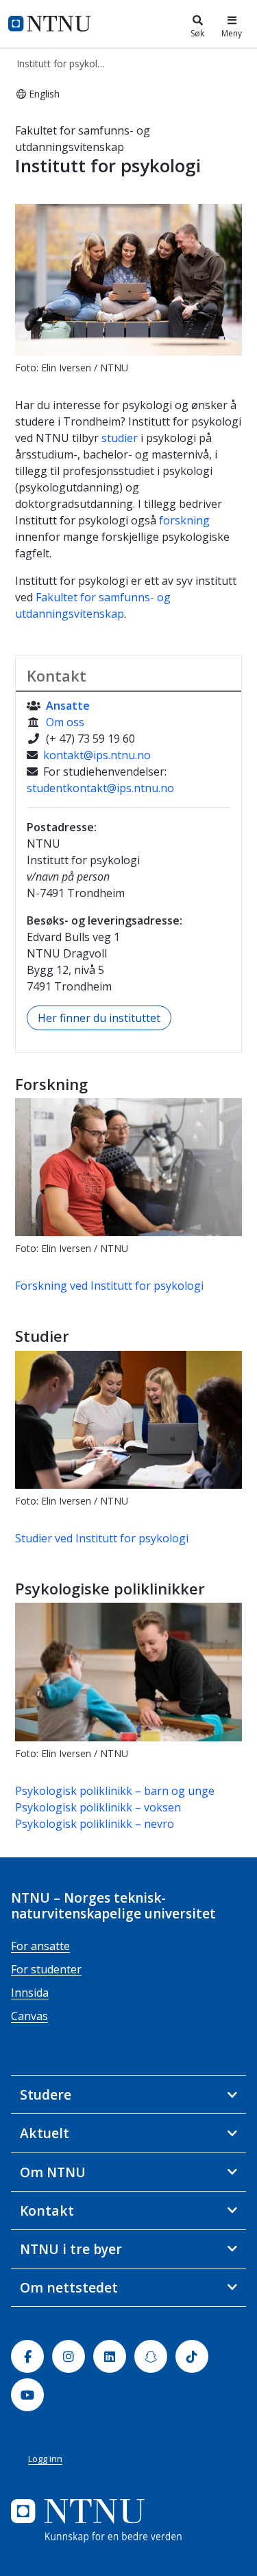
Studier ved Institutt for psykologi (102, 1538)
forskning (184, 520)
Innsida (30, 1993)
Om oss (65, 722)
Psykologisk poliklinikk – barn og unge (115, 1791)
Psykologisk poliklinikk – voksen (98, 1807)
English (44, 94)
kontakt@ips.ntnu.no (97, 755)
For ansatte (40, 1946)
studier (120, 438)
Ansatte (68, 706)
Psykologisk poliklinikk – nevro (95, 1824)
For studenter (46, 1969)
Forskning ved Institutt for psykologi (109, 1286)
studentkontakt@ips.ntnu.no (100, 788)
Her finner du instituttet (99, 1018)
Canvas (29, 2016)
